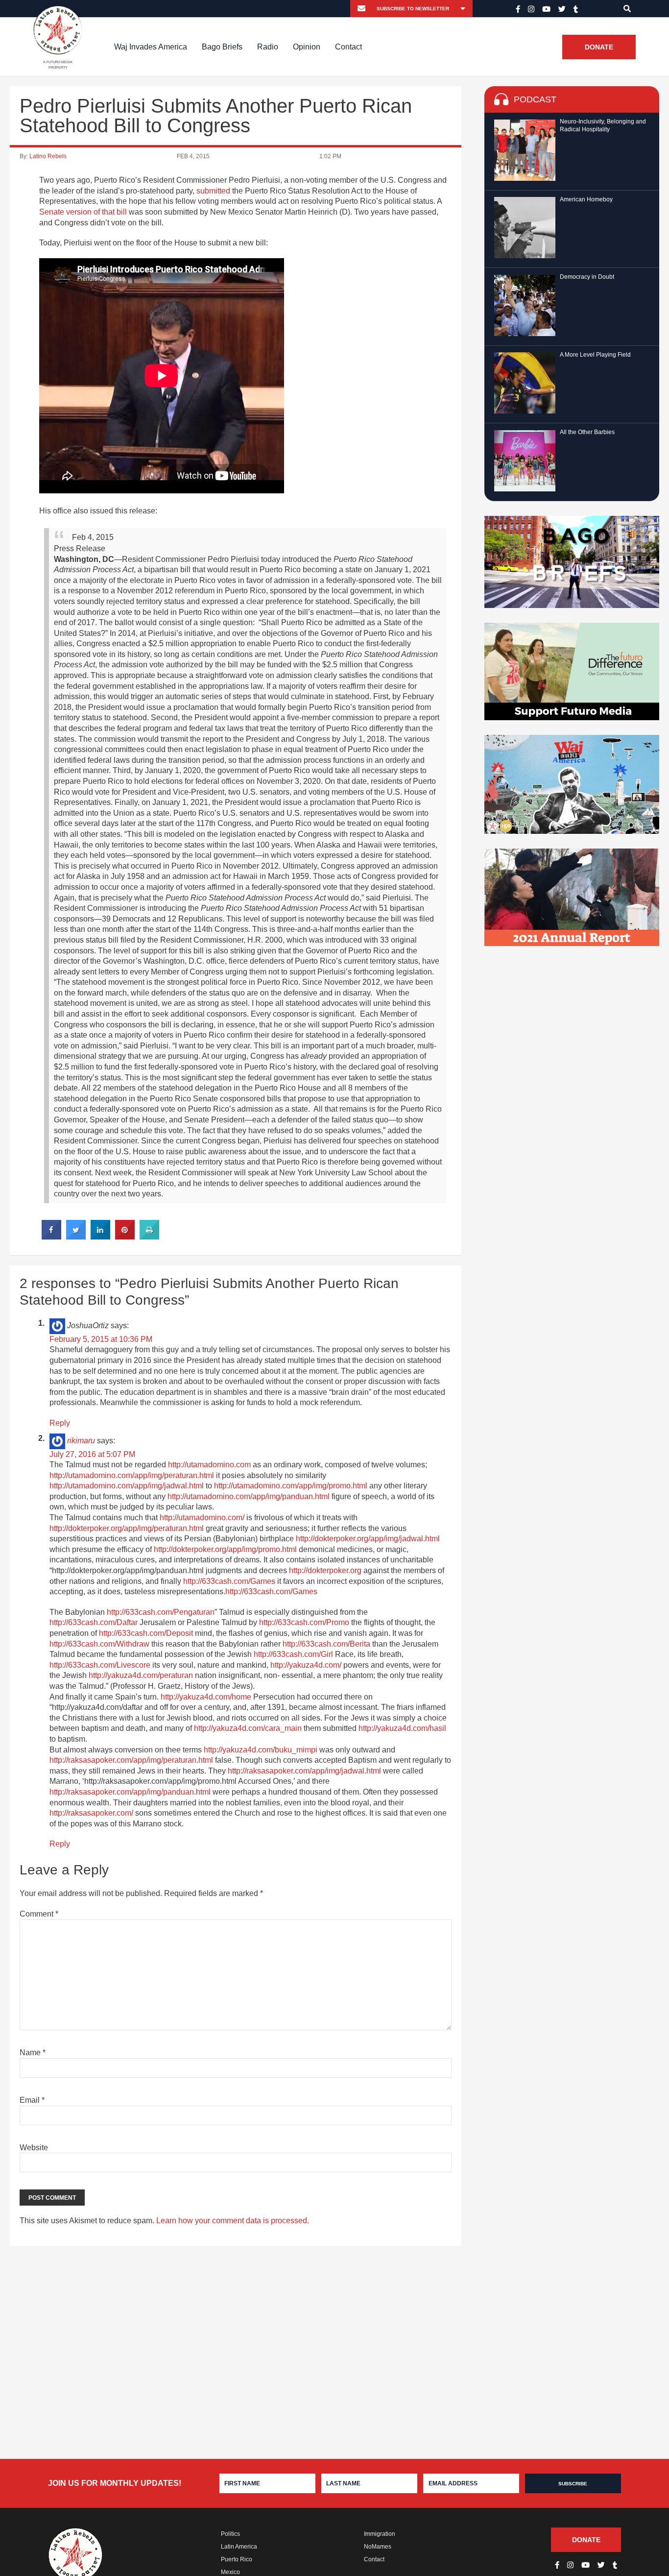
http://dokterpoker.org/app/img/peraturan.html (127, 1528)
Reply (60, 1423)
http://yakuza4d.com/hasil (402, 1728)
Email (32, 2100)
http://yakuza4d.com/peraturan (141, 1675)
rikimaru (81, 1441)
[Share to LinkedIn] (100, 1237)
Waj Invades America (151, 47)
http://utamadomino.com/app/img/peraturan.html (132, 1475)
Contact (348, 47)
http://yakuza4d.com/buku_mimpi (261, 1750)
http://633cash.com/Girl (293, 1654)
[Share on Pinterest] (125, 1237)
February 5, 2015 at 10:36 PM (101, 1339)
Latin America (239, 2547)
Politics (230, 2534)
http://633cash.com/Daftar (94, 1622)
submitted (213, 191)
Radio (268, 47)
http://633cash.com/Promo (304, 1622)
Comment (39, 1914)
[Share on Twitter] (76, 1237)
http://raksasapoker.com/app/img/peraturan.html (131, 1760)
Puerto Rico (237, 2559)
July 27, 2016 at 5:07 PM (92, 1454)
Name (33, 2053)
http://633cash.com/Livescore (100, 1665)
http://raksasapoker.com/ (91, 1813)
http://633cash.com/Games (229, 1581)
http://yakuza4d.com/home (206, 1697)
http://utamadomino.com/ (202, 1518)
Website (34, 2148)
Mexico (230, 2572)
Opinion (307, 47)
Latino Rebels (48, 156)
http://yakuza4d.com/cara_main (248, 1728)
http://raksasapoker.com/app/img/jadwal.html (304, 1771)
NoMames (378, 2547)
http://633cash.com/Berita (326, 1644)
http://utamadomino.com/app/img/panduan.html (249, 1496)
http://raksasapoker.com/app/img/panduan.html (130, 1792)
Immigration (380, 2534)
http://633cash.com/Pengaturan (161, 1612)
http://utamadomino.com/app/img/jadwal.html (127, 1486)
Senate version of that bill (83, 212)
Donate (599, 47)
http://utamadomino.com (209, 1465)
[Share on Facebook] (51, 1237)
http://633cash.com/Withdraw (99, 1644)
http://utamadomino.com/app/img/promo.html (291, 1486)
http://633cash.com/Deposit (146, 1633)
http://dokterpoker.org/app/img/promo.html (225, 1549)
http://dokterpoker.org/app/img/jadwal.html (368, 1539)
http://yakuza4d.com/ (306, 1665)
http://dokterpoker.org (325, 1570)
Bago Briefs (222, 47)
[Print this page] (149, 1237)
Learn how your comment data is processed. (233, 2221)
